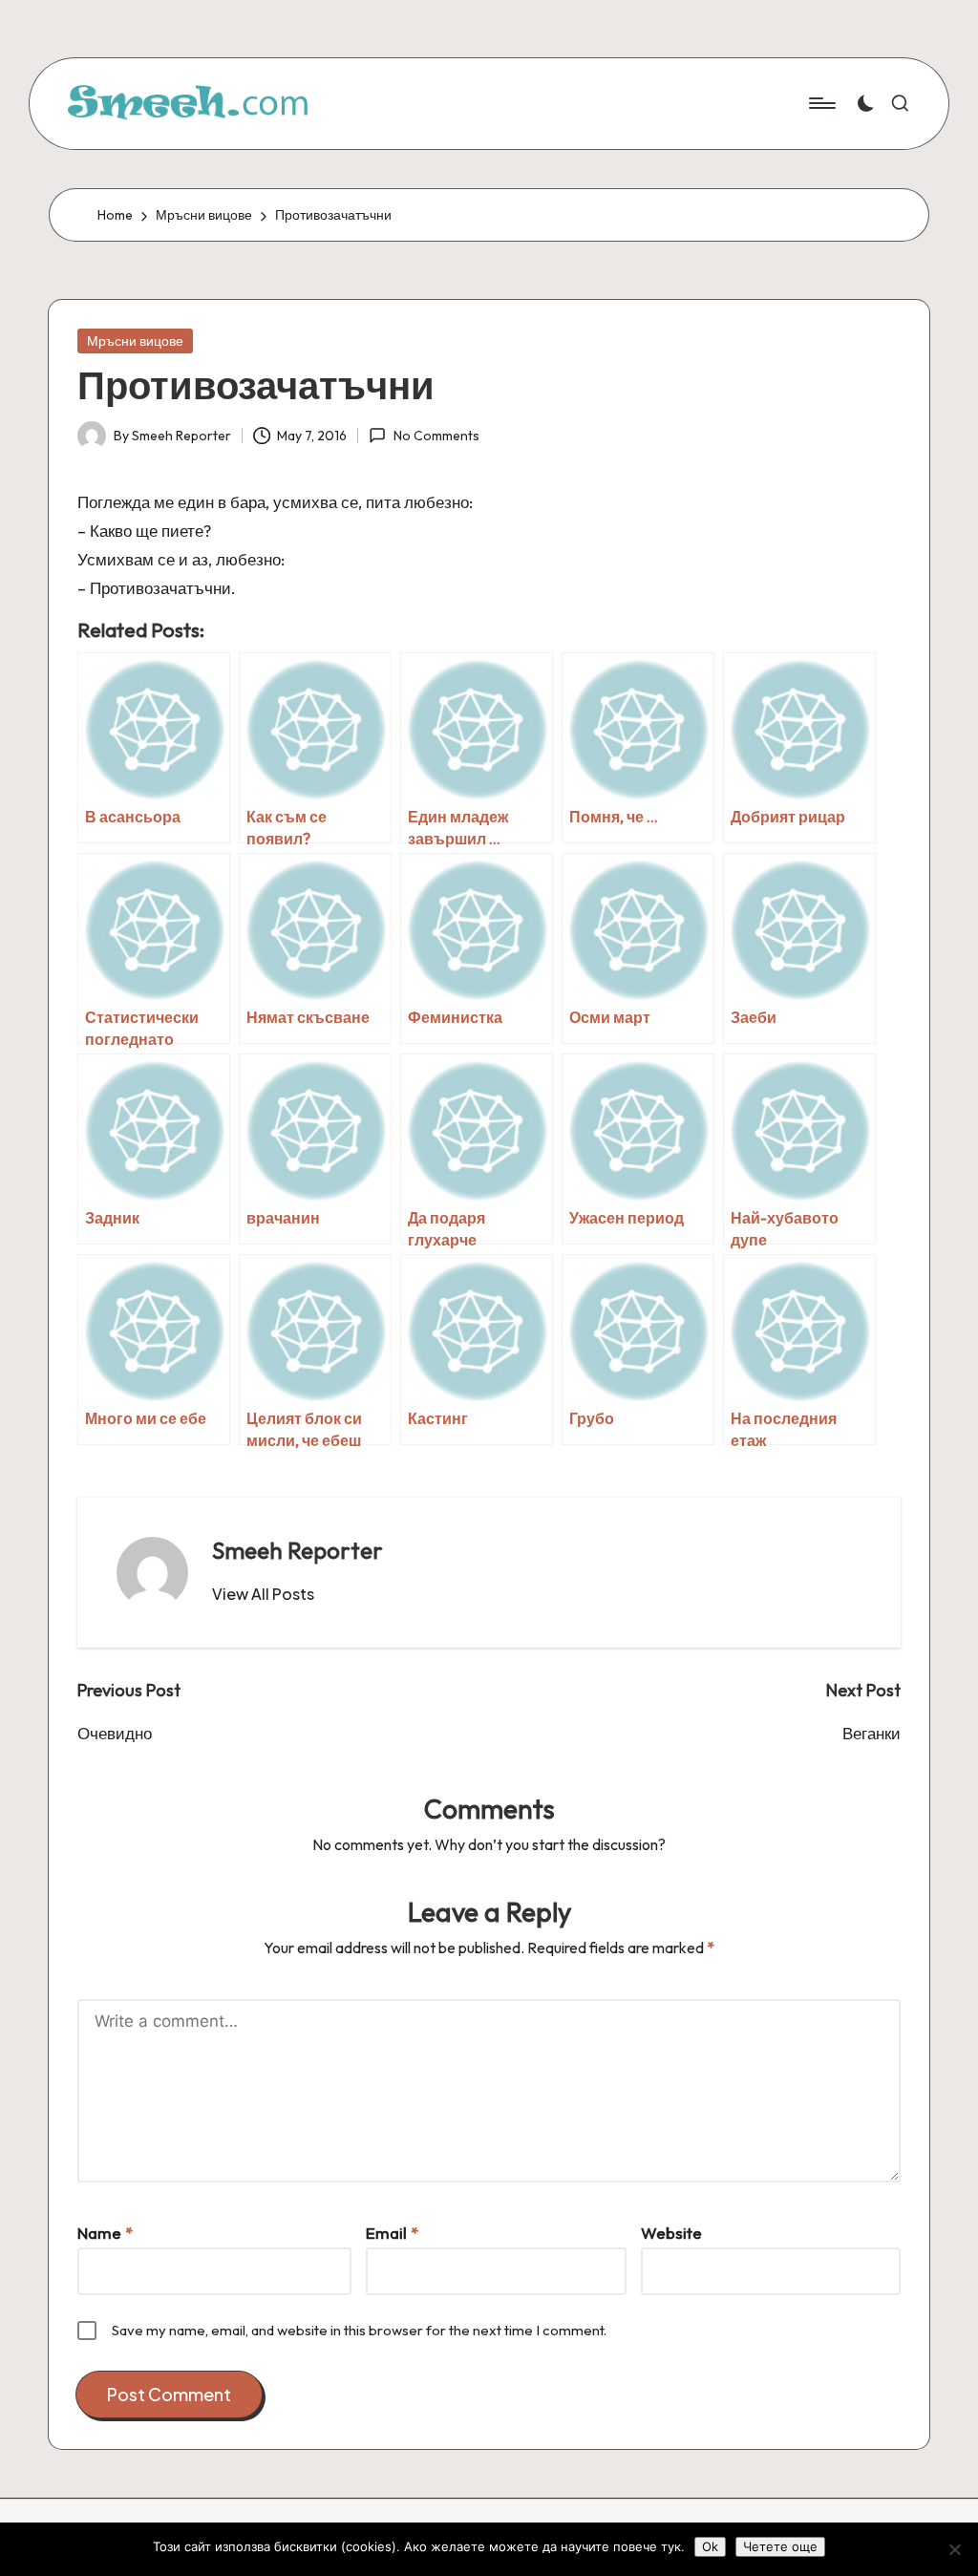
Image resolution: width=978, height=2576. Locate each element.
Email (392, 2233)
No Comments (436, 436)
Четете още (780, 2546)
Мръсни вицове (135, 341)
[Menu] (821, 103)
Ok (710, 2546)
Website (671, 2233)
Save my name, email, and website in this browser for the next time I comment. (359, 2330)
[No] (954, 2549)
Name (105, 2233)
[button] (263, 1594)
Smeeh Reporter (298, 1550)
